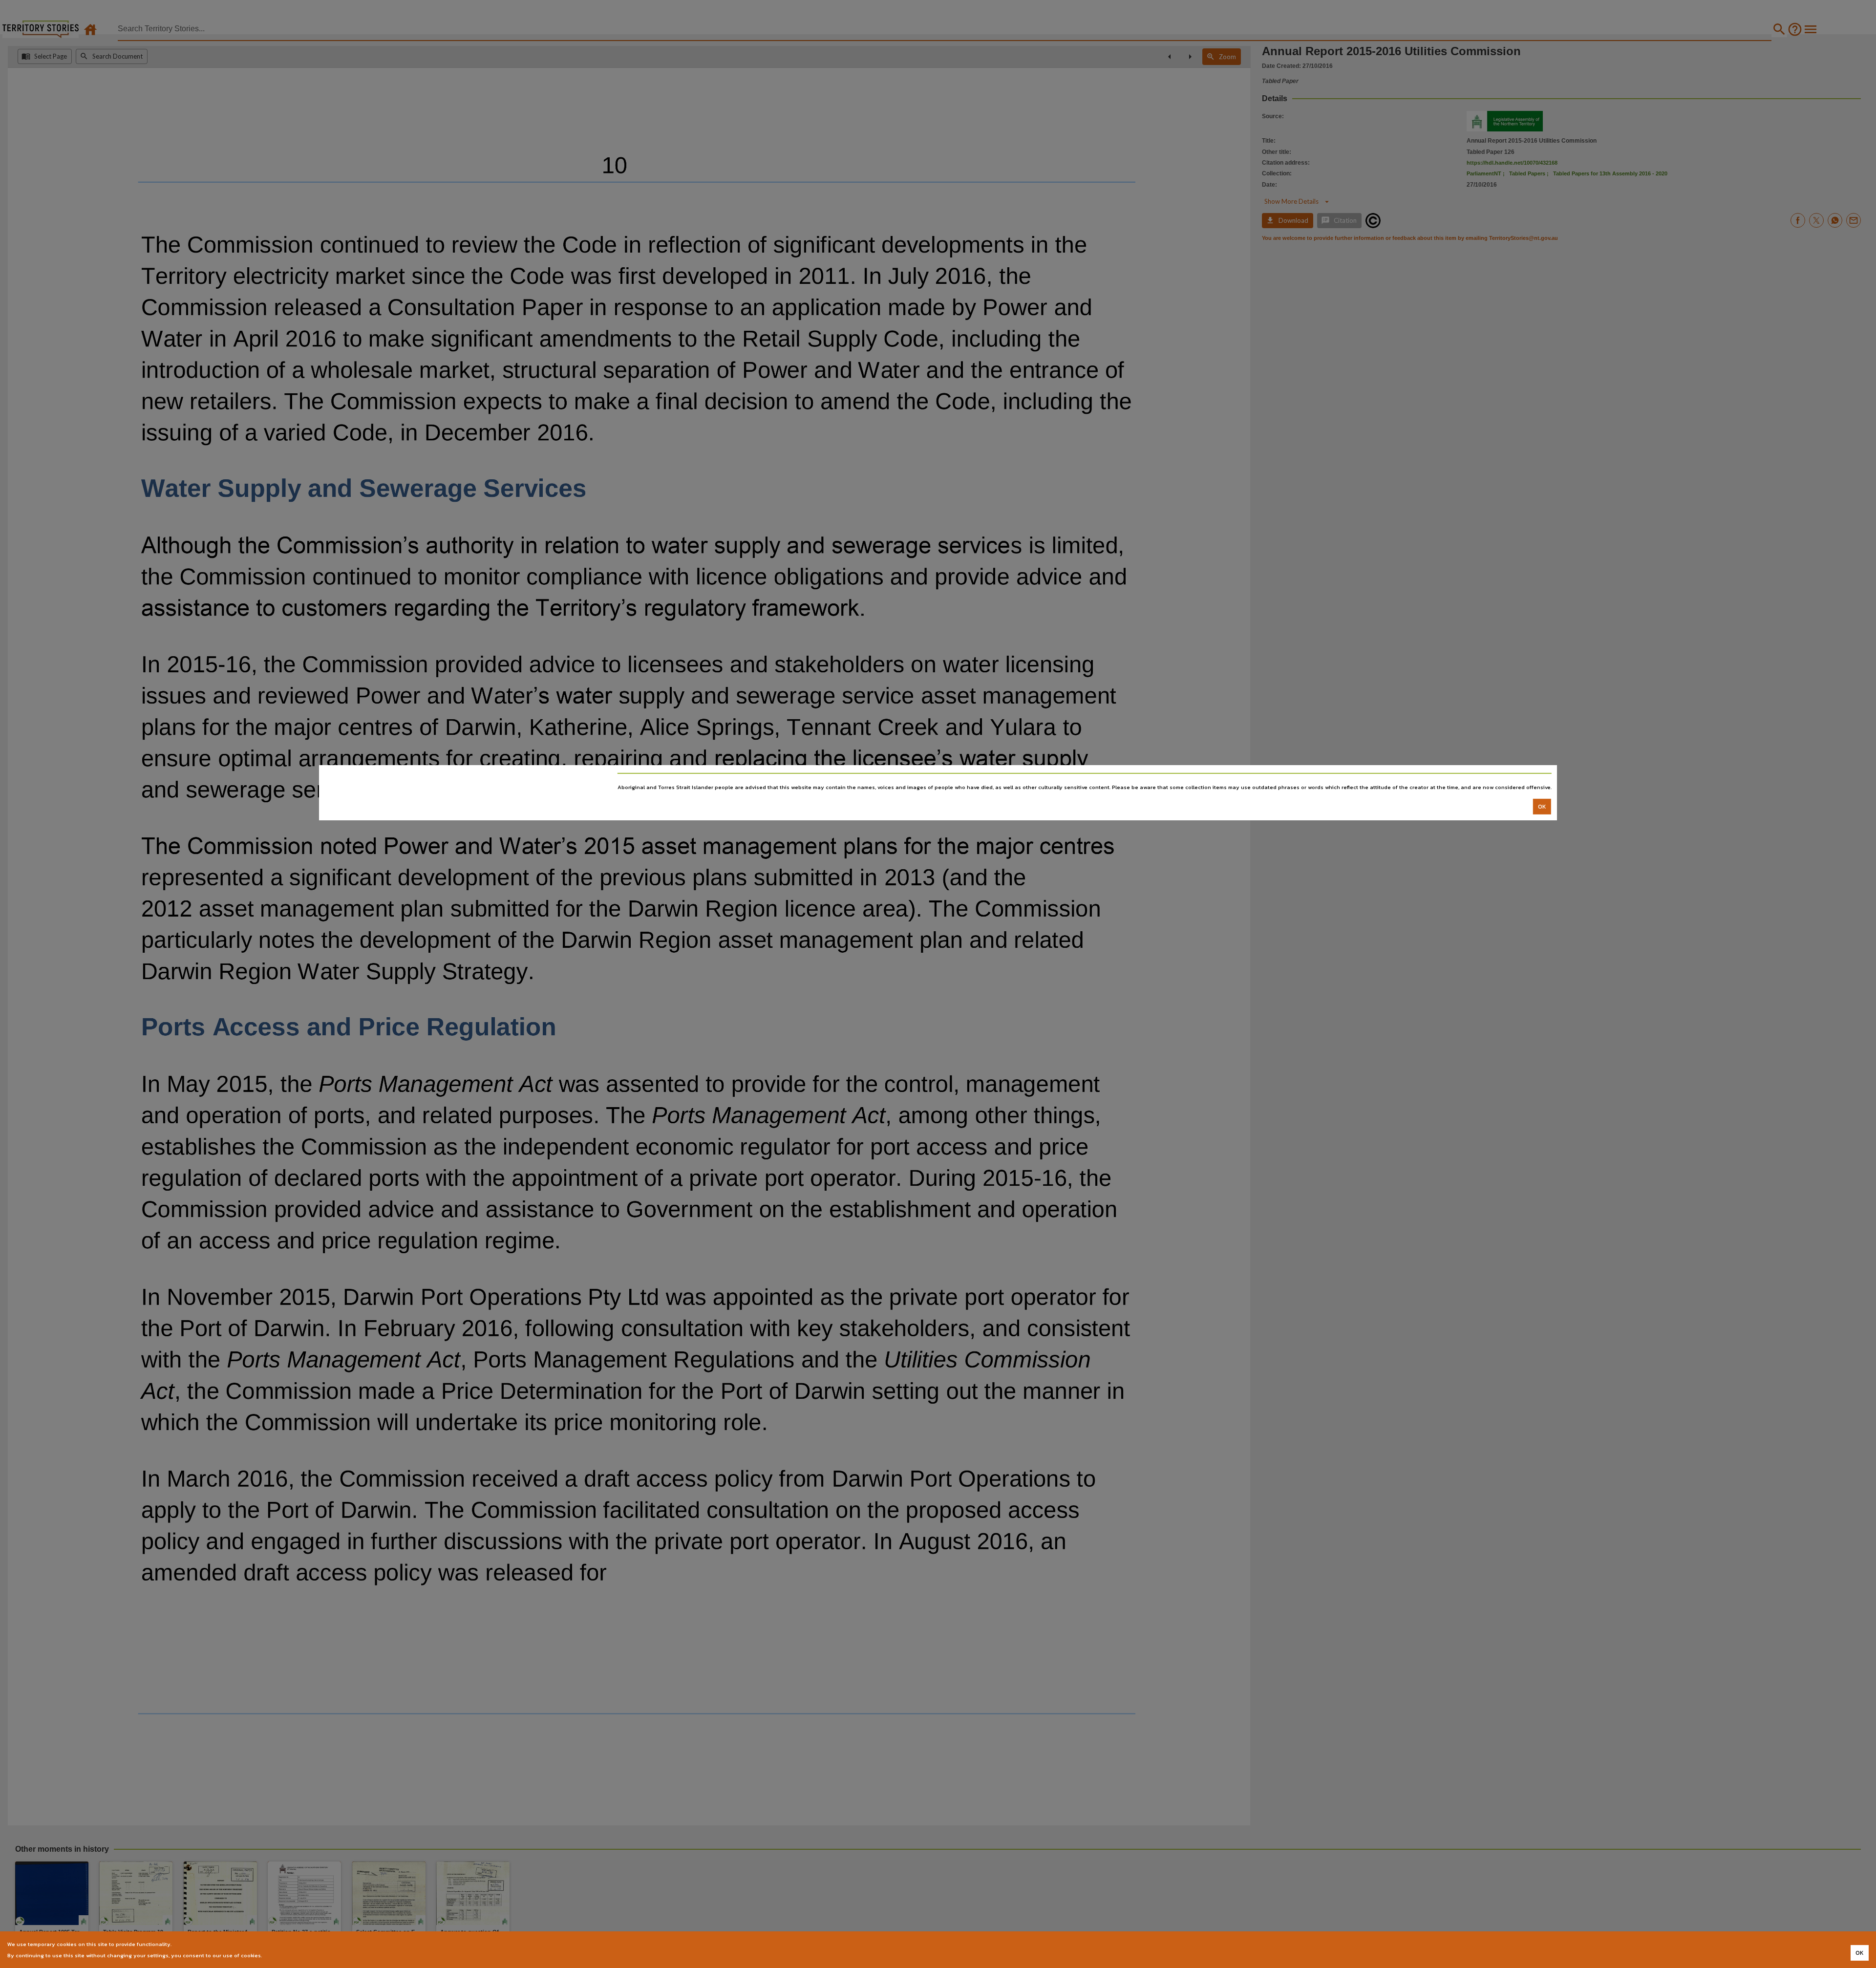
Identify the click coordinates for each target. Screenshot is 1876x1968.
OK (1542, 806)
